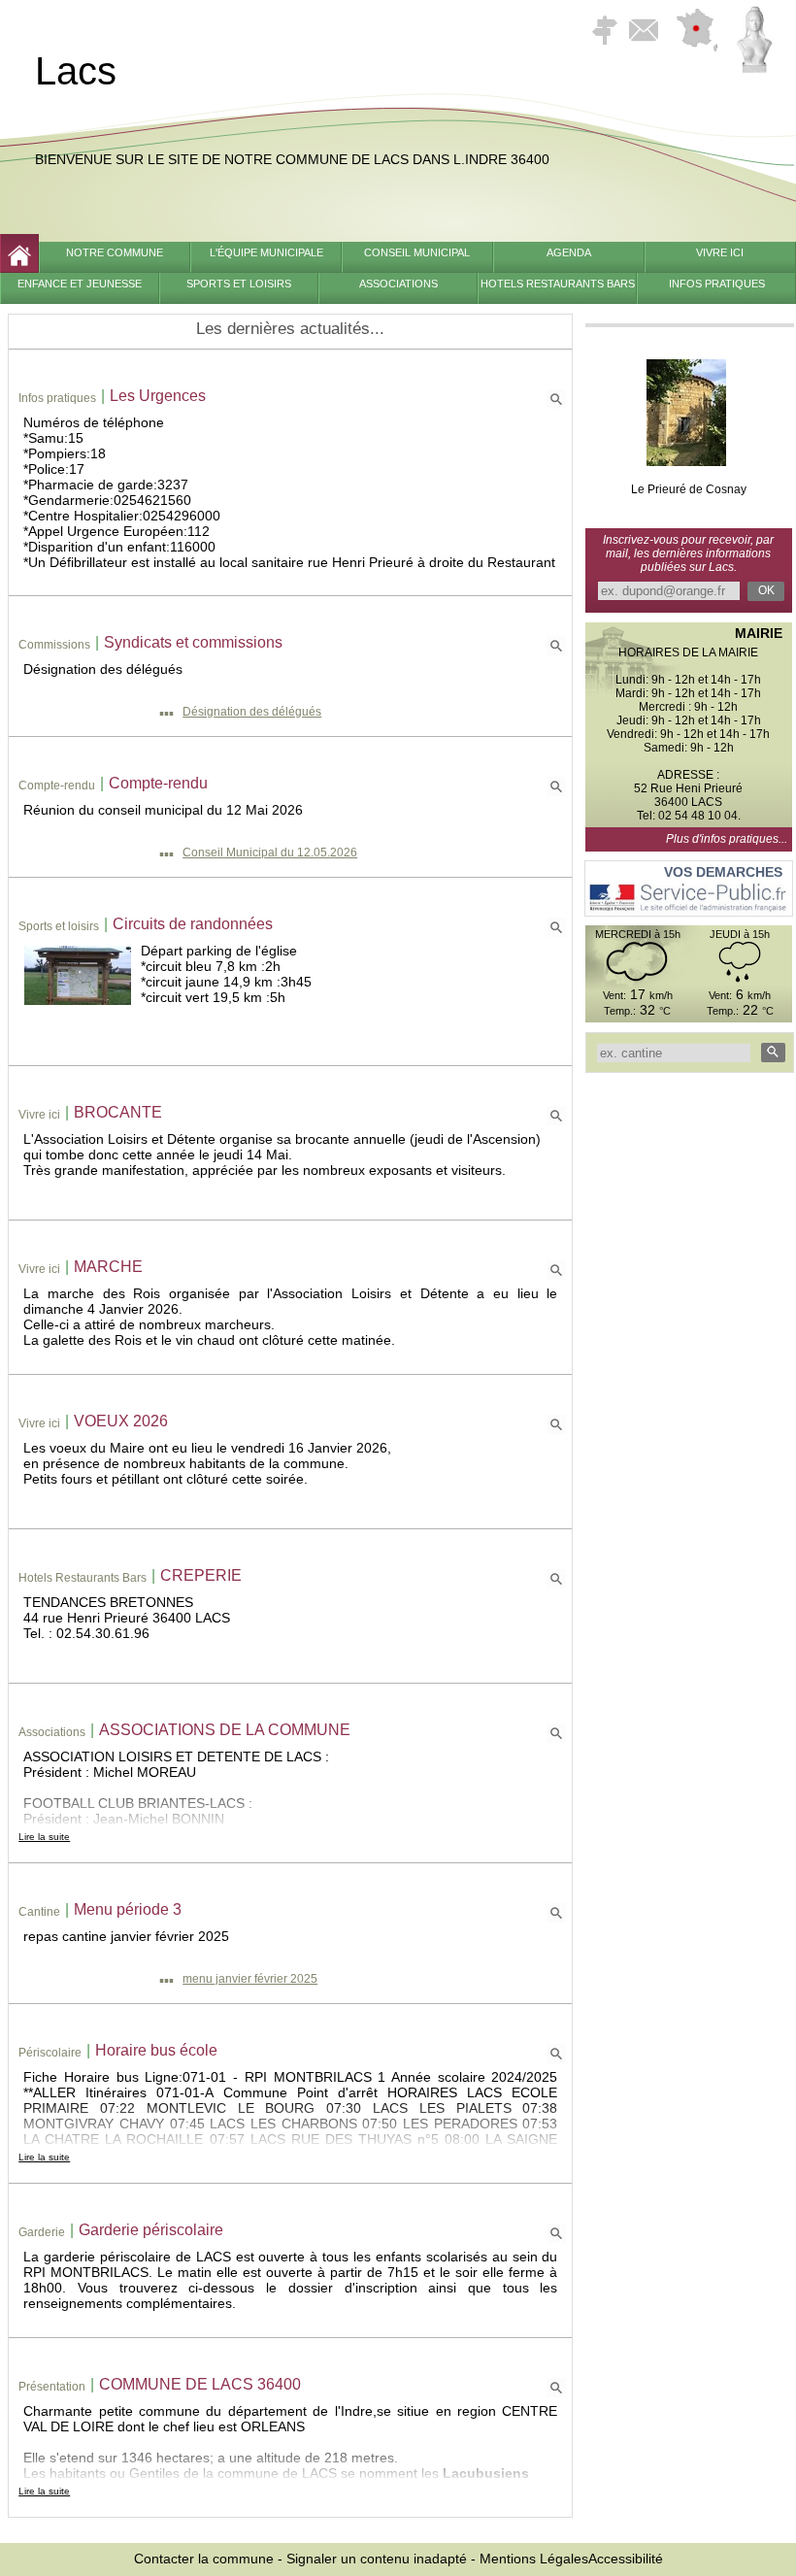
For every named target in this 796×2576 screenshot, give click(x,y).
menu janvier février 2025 (250, 1979)
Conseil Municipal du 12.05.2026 (270, 853)
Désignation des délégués (252, 712)
